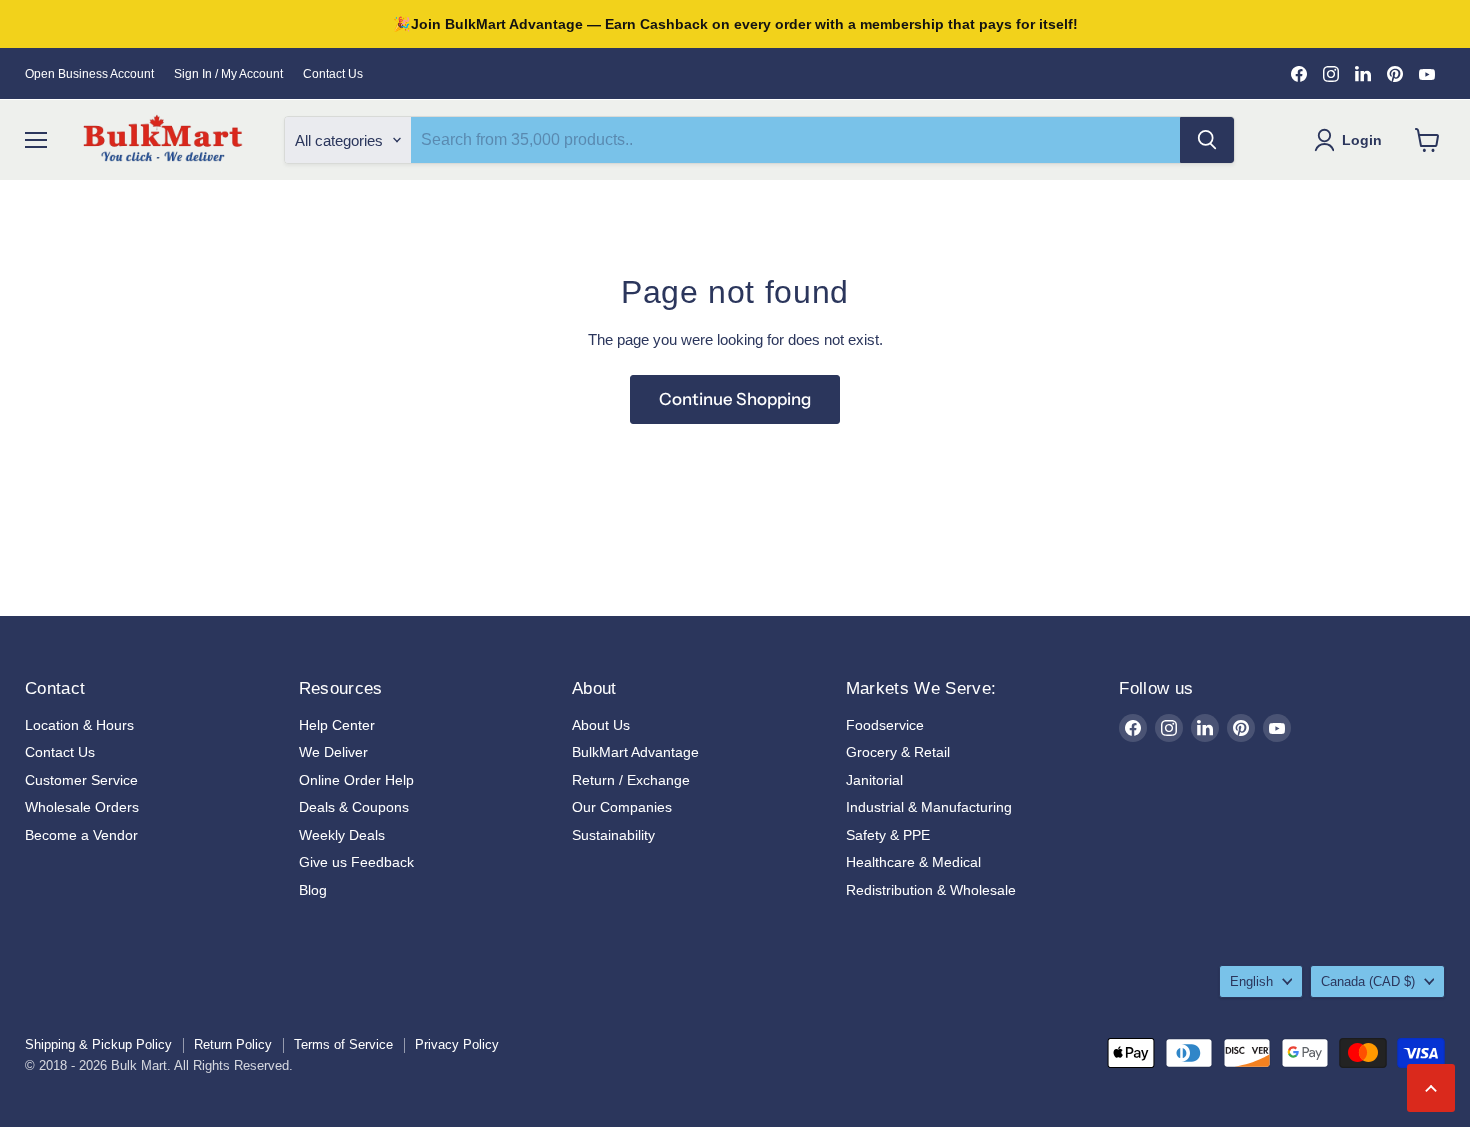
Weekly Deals (342, 835)
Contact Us (333, 74)
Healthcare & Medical (913, 862)
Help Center (337, 725)
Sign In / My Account (228, 74)
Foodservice (885, 725)
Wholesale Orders (82, 807)
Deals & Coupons (354, 807)
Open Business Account (89, 74)
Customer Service (81, 780)
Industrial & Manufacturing (929, 807)
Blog (313, 890)
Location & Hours (79, 725)
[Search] (1207, 140)
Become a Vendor (81, 835)
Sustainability (613, 835)
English (1251, 981)
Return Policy (233, 1044)
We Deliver (333, 752)
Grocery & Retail (898, 752)
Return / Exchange (631, 780)
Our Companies (622, 807)
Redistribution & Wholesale (931, 890)
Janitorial (874, 780)
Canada (1368, 981)
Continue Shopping (735, 399)
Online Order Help (356, 780)
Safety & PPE (888, 835)
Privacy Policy (457, 1044)
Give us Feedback (356, 862)
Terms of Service (343, 1044)
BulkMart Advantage (635, 752)
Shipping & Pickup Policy (98, 1044)
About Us (601, 725)
